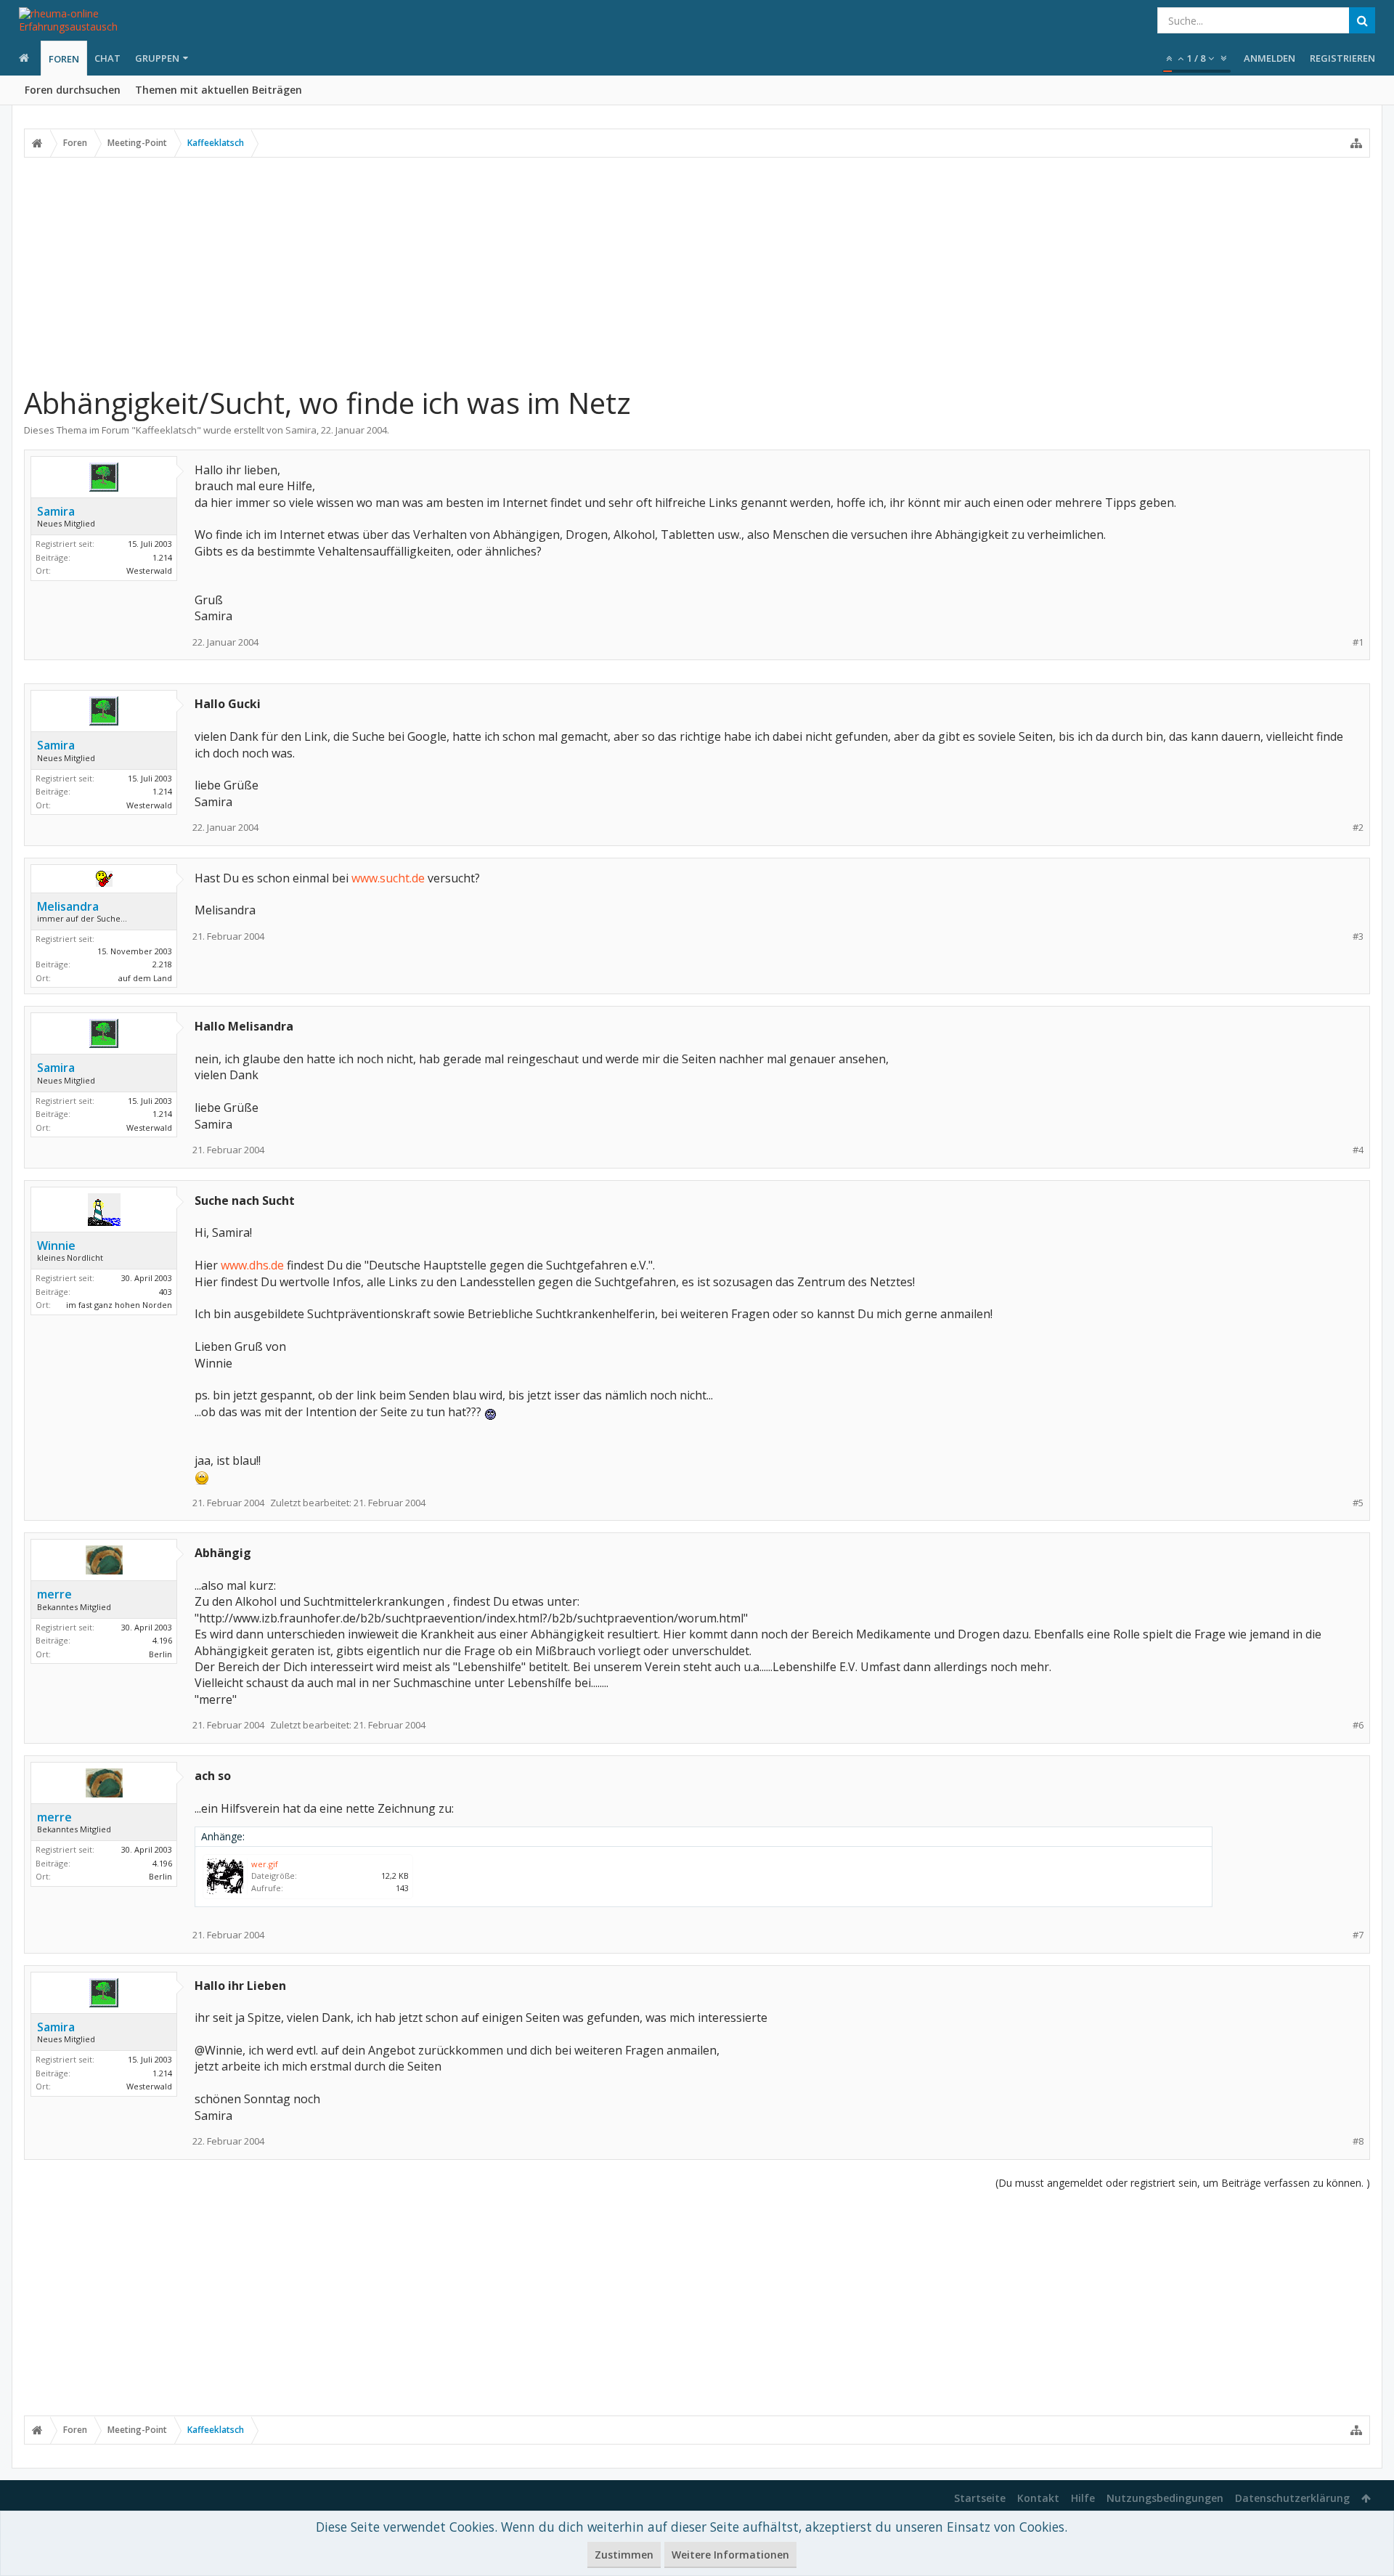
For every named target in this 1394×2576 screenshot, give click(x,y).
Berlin (160, 1654)
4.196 (162, 1640)
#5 (1358, 1503)
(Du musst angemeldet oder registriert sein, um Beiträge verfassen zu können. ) (1183, 2183)
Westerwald (149, 570)
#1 (1358, 642)
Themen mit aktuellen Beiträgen (219, 90)
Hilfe (1083, 2498)
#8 (1358, 2141)
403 (166, 1292)
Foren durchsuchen (73, 90)
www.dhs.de (252, 1265)
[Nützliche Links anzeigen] (1356, 143)
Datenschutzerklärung (1292, 2498)
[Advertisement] (697, 271)
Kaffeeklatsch (166, 430)
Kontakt (1038, 2498)
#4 (1358, 1150)
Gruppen (157, 58)
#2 (1358, 828)
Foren (64, 59)
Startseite (980, 2498)
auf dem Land (145, 978)
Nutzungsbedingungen (1165, 2498)
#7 (1358, 1935)
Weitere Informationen (730, 2555)
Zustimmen (624, 2555)
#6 (1358, 1725)
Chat (107, 58)
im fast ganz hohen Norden (119, 1305)
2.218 (162, 964)
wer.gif (265, 1864)
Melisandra (68, 906)
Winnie (56, 1246)
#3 (1358, 936)
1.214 (162, 557)
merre (54, 1594)
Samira (301, 430)
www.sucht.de (388, 878)
